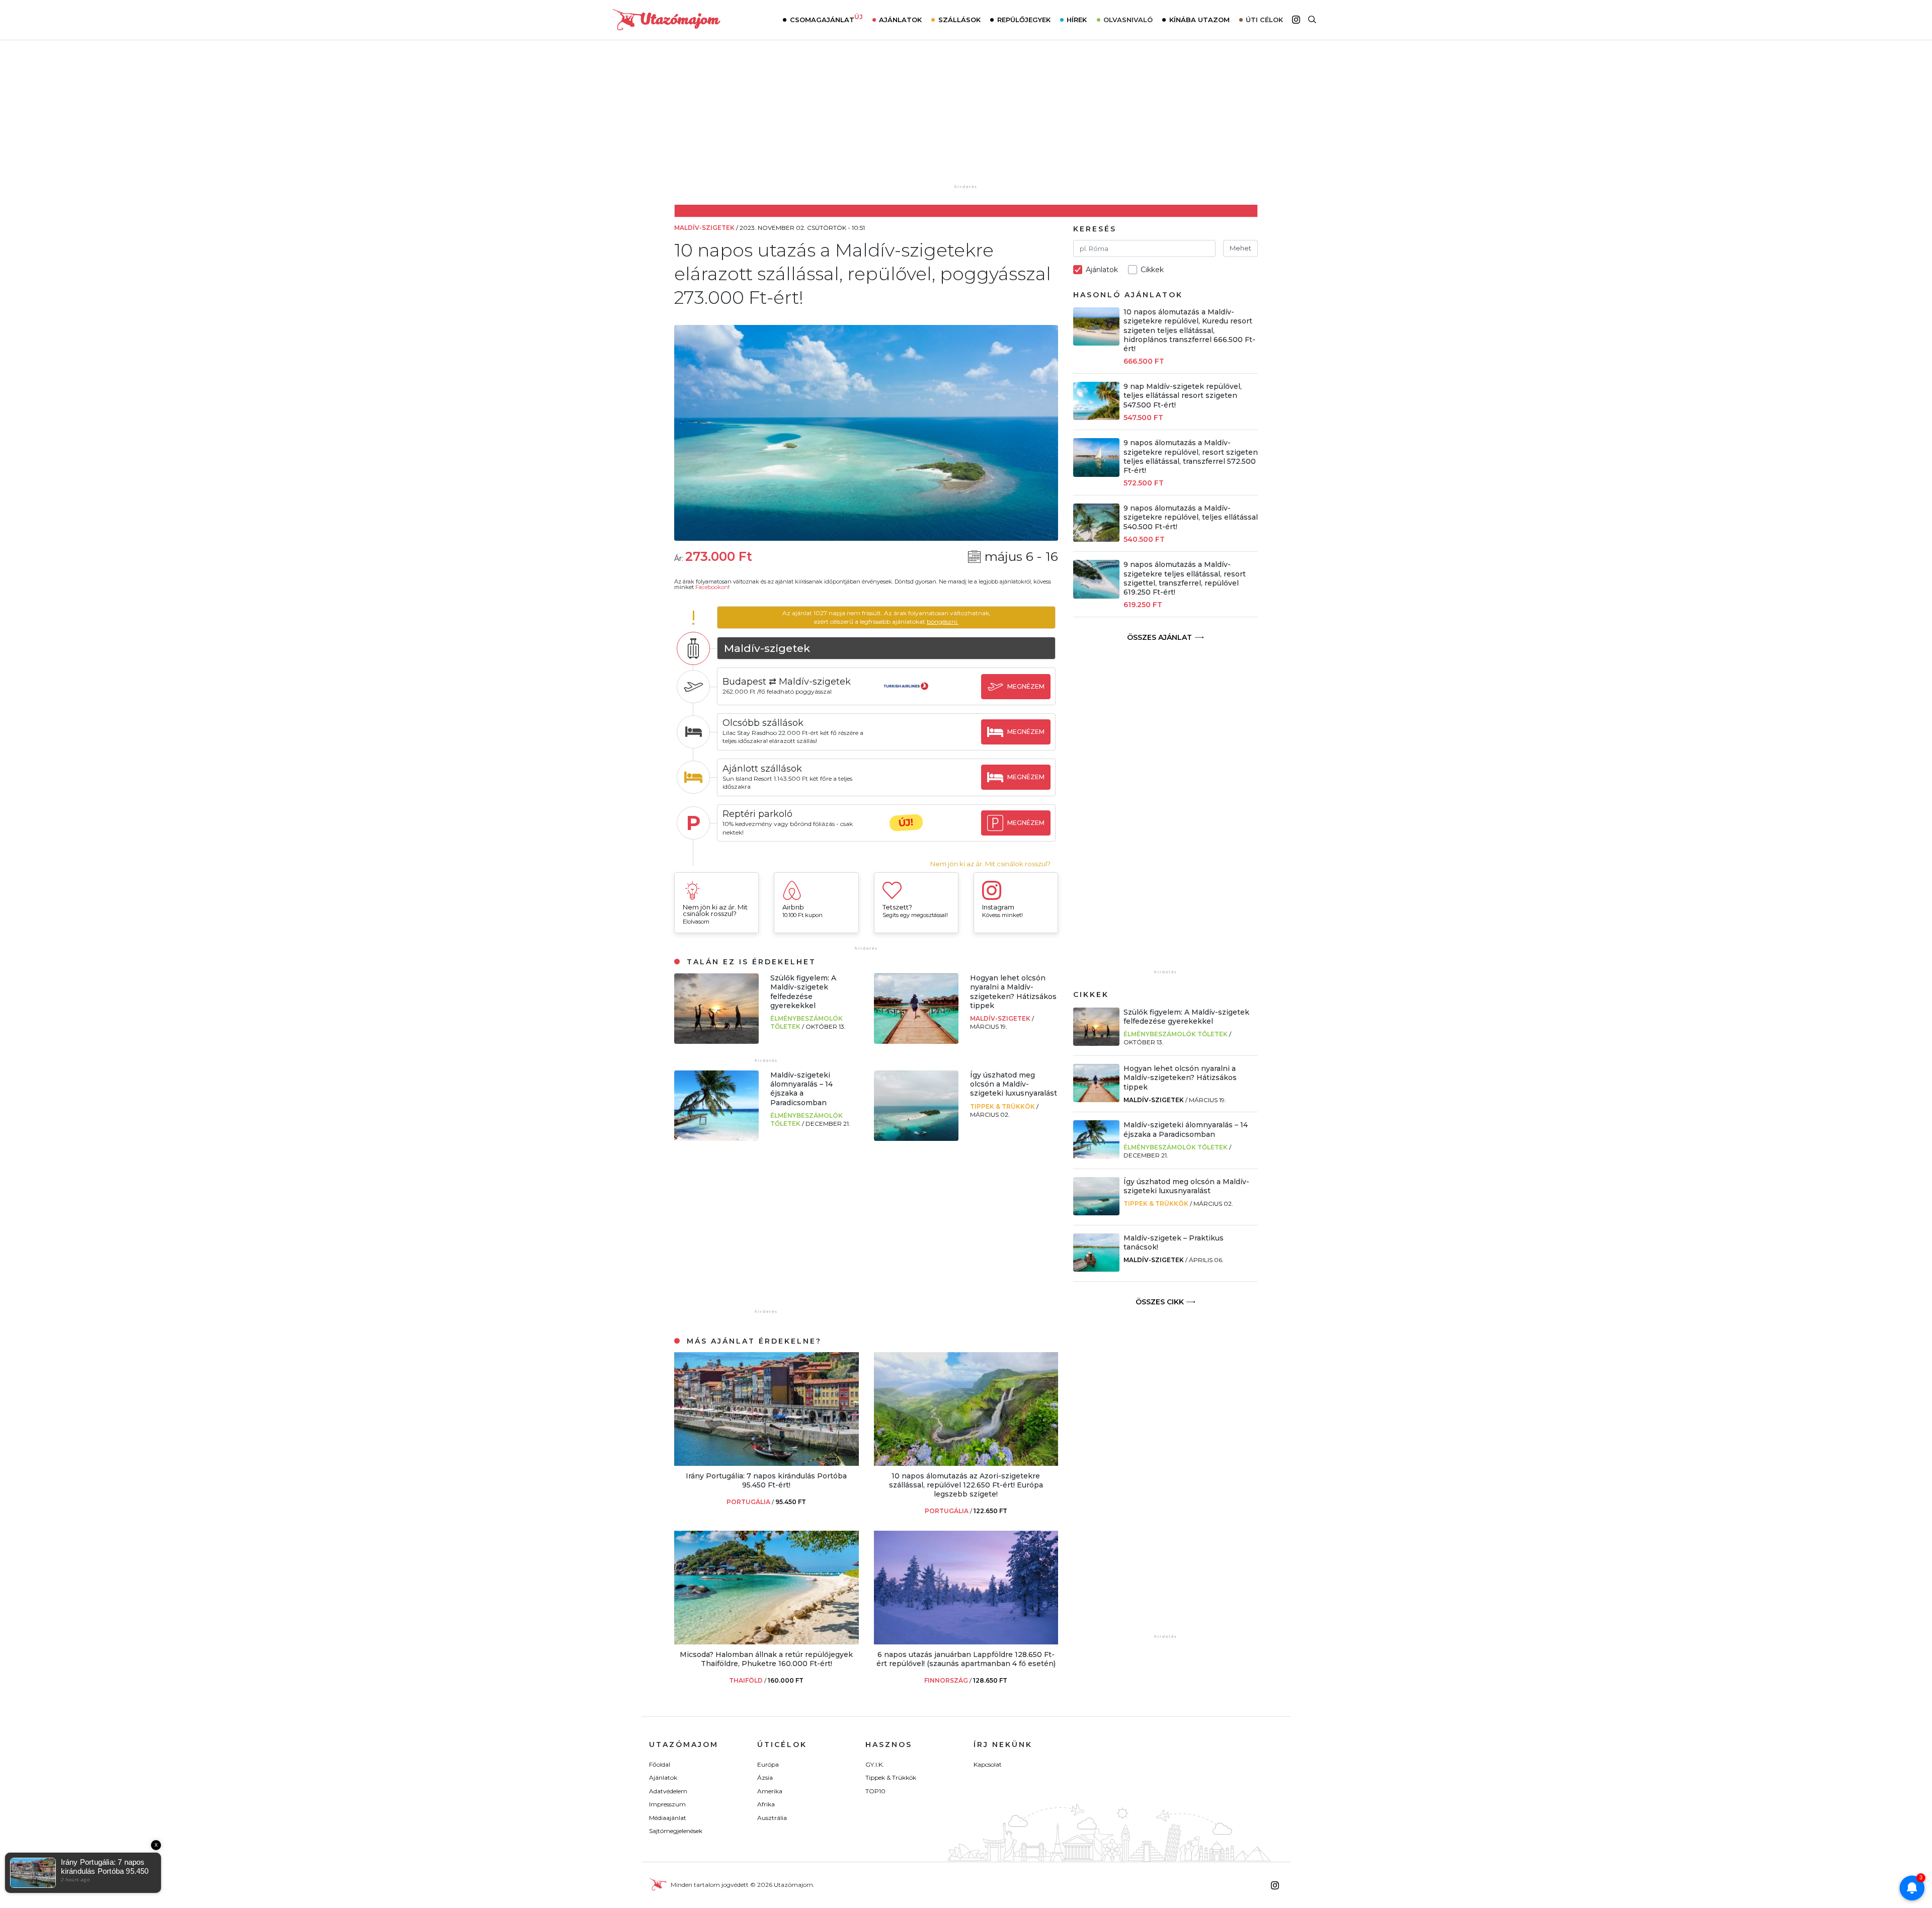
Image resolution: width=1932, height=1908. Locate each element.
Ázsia (765, 1777)
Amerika (770, 1791)
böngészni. (943, 621)
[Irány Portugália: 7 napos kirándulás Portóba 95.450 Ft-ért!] (767, 1463)
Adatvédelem (668, 1791)
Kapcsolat (988, 1764)
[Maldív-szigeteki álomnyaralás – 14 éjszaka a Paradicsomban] (716, 1138)
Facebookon (712, 587)
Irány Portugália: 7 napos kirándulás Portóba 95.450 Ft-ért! (766, 1480)
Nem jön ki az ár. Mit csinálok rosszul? (990, 864)
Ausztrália (772, 1818)
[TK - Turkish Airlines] (906, 695)
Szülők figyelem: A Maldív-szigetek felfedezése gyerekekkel (803, 992)
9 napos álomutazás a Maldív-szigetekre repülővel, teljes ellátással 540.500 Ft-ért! (1191, 517)
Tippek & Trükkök (1003, 1106)
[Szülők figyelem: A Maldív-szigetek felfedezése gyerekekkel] (716, 1041)
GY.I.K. (875, 1764)
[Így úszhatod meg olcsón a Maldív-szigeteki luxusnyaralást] (916, 1138)
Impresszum (667, 1804)
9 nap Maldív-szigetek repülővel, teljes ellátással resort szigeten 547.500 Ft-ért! (1183, 395)
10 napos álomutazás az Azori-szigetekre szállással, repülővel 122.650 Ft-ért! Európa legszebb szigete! (966, 1485)
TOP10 (875, 1791)
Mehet (1240, 248)
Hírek (1077, 20)
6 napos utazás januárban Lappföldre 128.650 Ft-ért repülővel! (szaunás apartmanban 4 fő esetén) (966, 1659)
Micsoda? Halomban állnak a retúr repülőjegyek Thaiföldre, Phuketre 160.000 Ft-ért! (766, 1659)
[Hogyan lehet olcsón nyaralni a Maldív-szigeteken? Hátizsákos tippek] (916, 1041)
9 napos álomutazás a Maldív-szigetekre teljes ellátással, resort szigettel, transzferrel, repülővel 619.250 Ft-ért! (1185, 578)
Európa (768, 1764)
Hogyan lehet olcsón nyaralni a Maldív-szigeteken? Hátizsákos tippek (1013, 992)
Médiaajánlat (668, 1818)
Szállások (959, 20)
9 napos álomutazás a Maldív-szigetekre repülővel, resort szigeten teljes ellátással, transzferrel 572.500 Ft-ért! (1191, 457)
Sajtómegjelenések (676, 1831)
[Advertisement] (966, 119)
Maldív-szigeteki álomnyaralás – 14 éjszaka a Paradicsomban (801, 1089)
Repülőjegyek (1024, 20)
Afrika (766, 1804)
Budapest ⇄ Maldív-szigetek (787, 682)
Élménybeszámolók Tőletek (1176, 1034)
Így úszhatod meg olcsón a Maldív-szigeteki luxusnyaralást (1014, 1084)
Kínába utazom (1199, 20)
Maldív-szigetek (1001, 1018)
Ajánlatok (900, 20)
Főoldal (660, 1764)
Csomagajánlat (826, 19)
